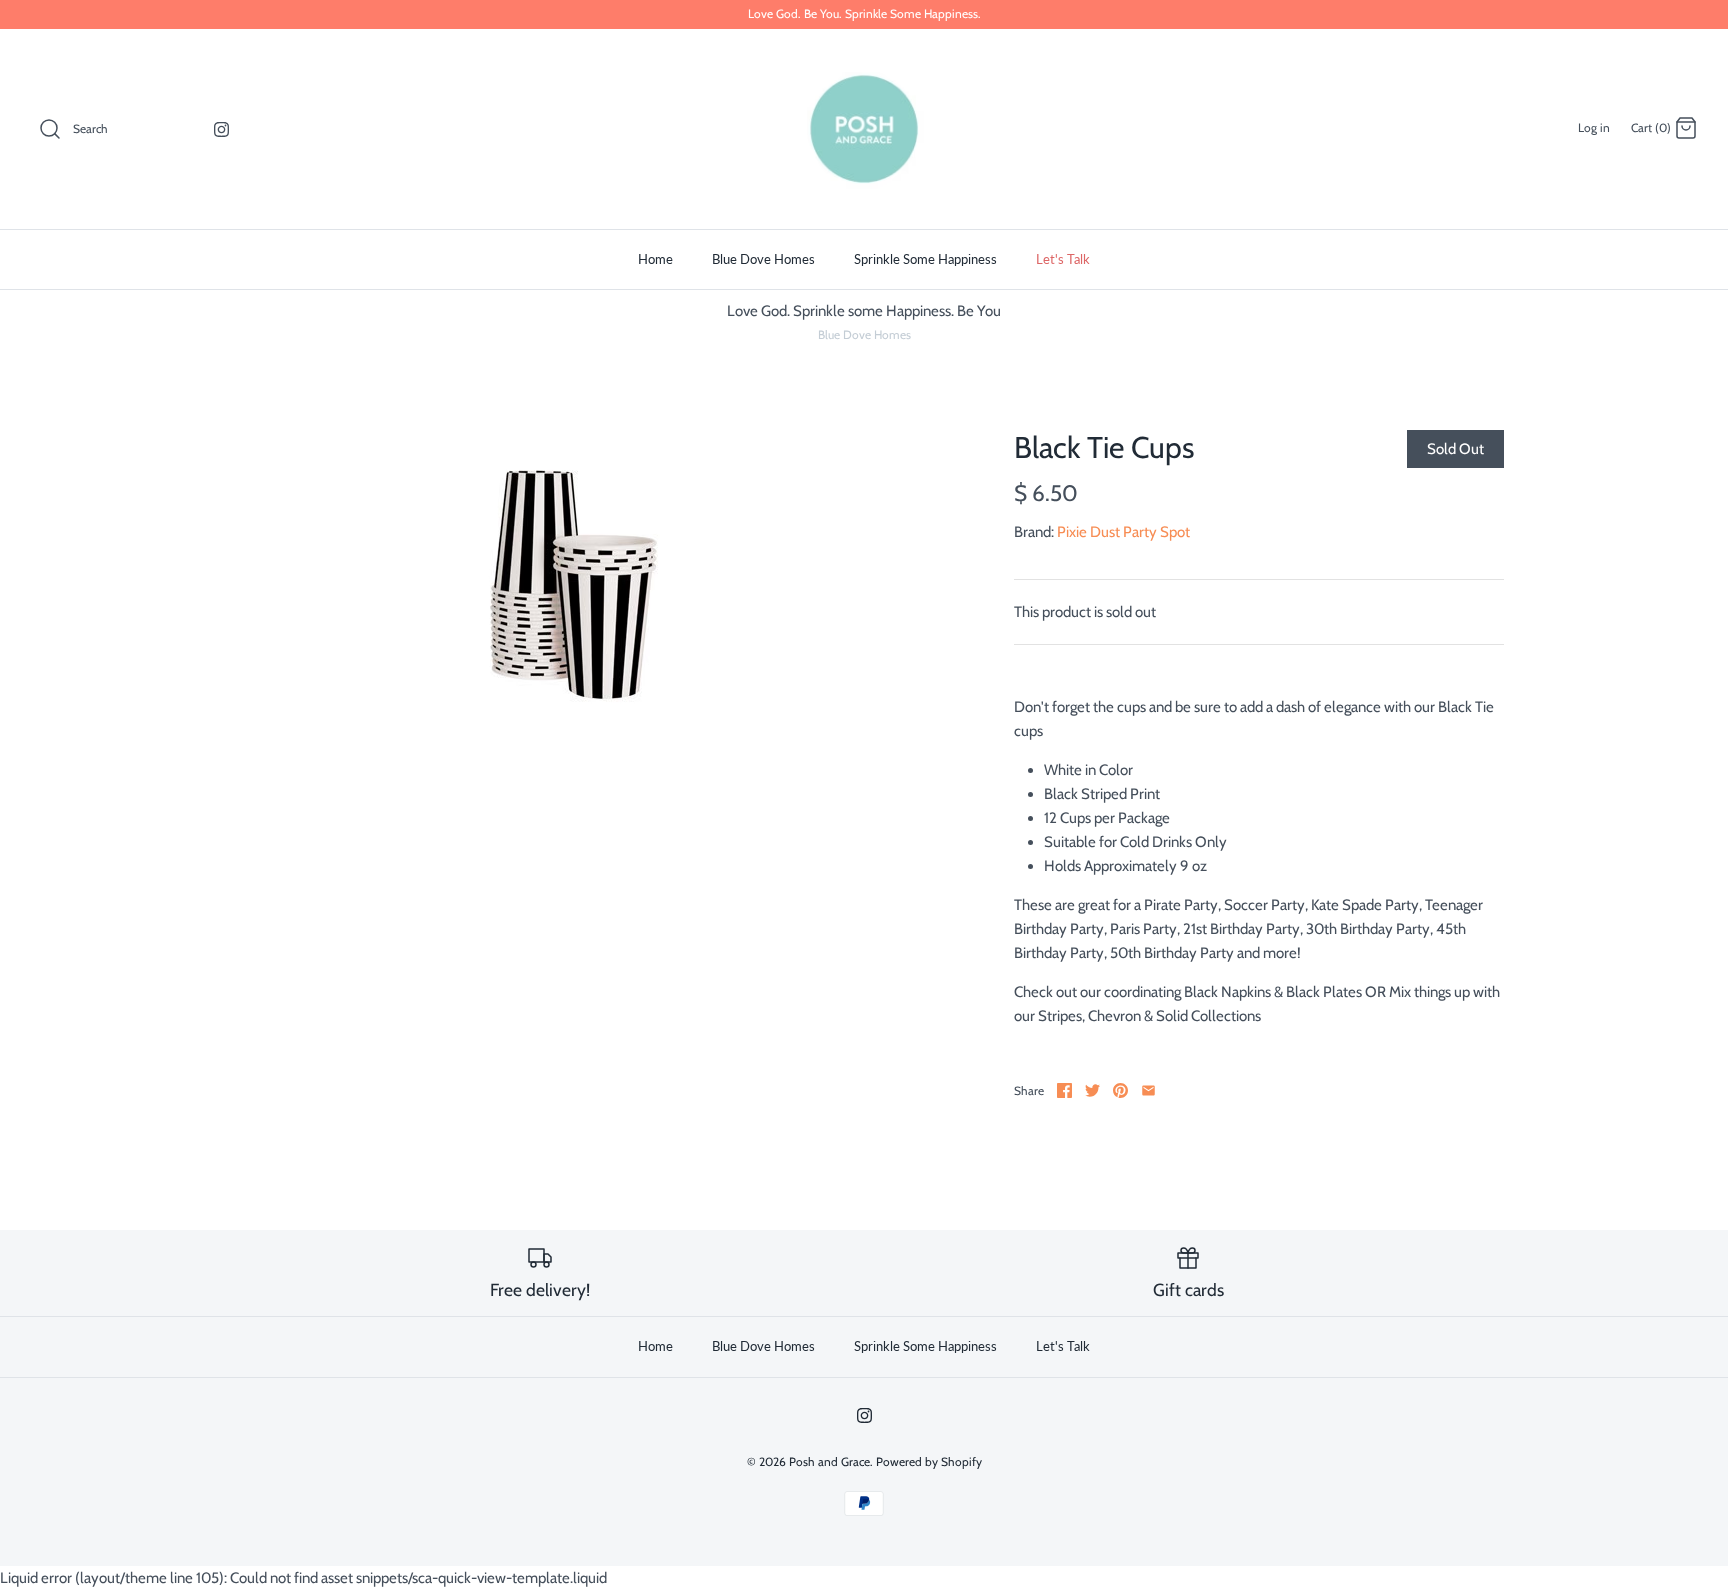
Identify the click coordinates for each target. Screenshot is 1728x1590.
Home (655, 259)
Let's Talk (1063, 259)
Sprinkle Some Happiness (925, 259)
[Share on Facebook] (1064, 1090)
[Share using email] (1148, 1090)
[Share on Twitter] (1092, 1090)
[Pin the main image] (1120, 1090)
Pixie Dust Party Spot (1123, 532)
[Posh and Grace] (864, 129)
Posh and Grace (829, 1461)
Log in (1594, 127)
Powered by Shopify (929, 1461)
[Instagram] (221, 129)
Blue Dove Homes (763, 259)
